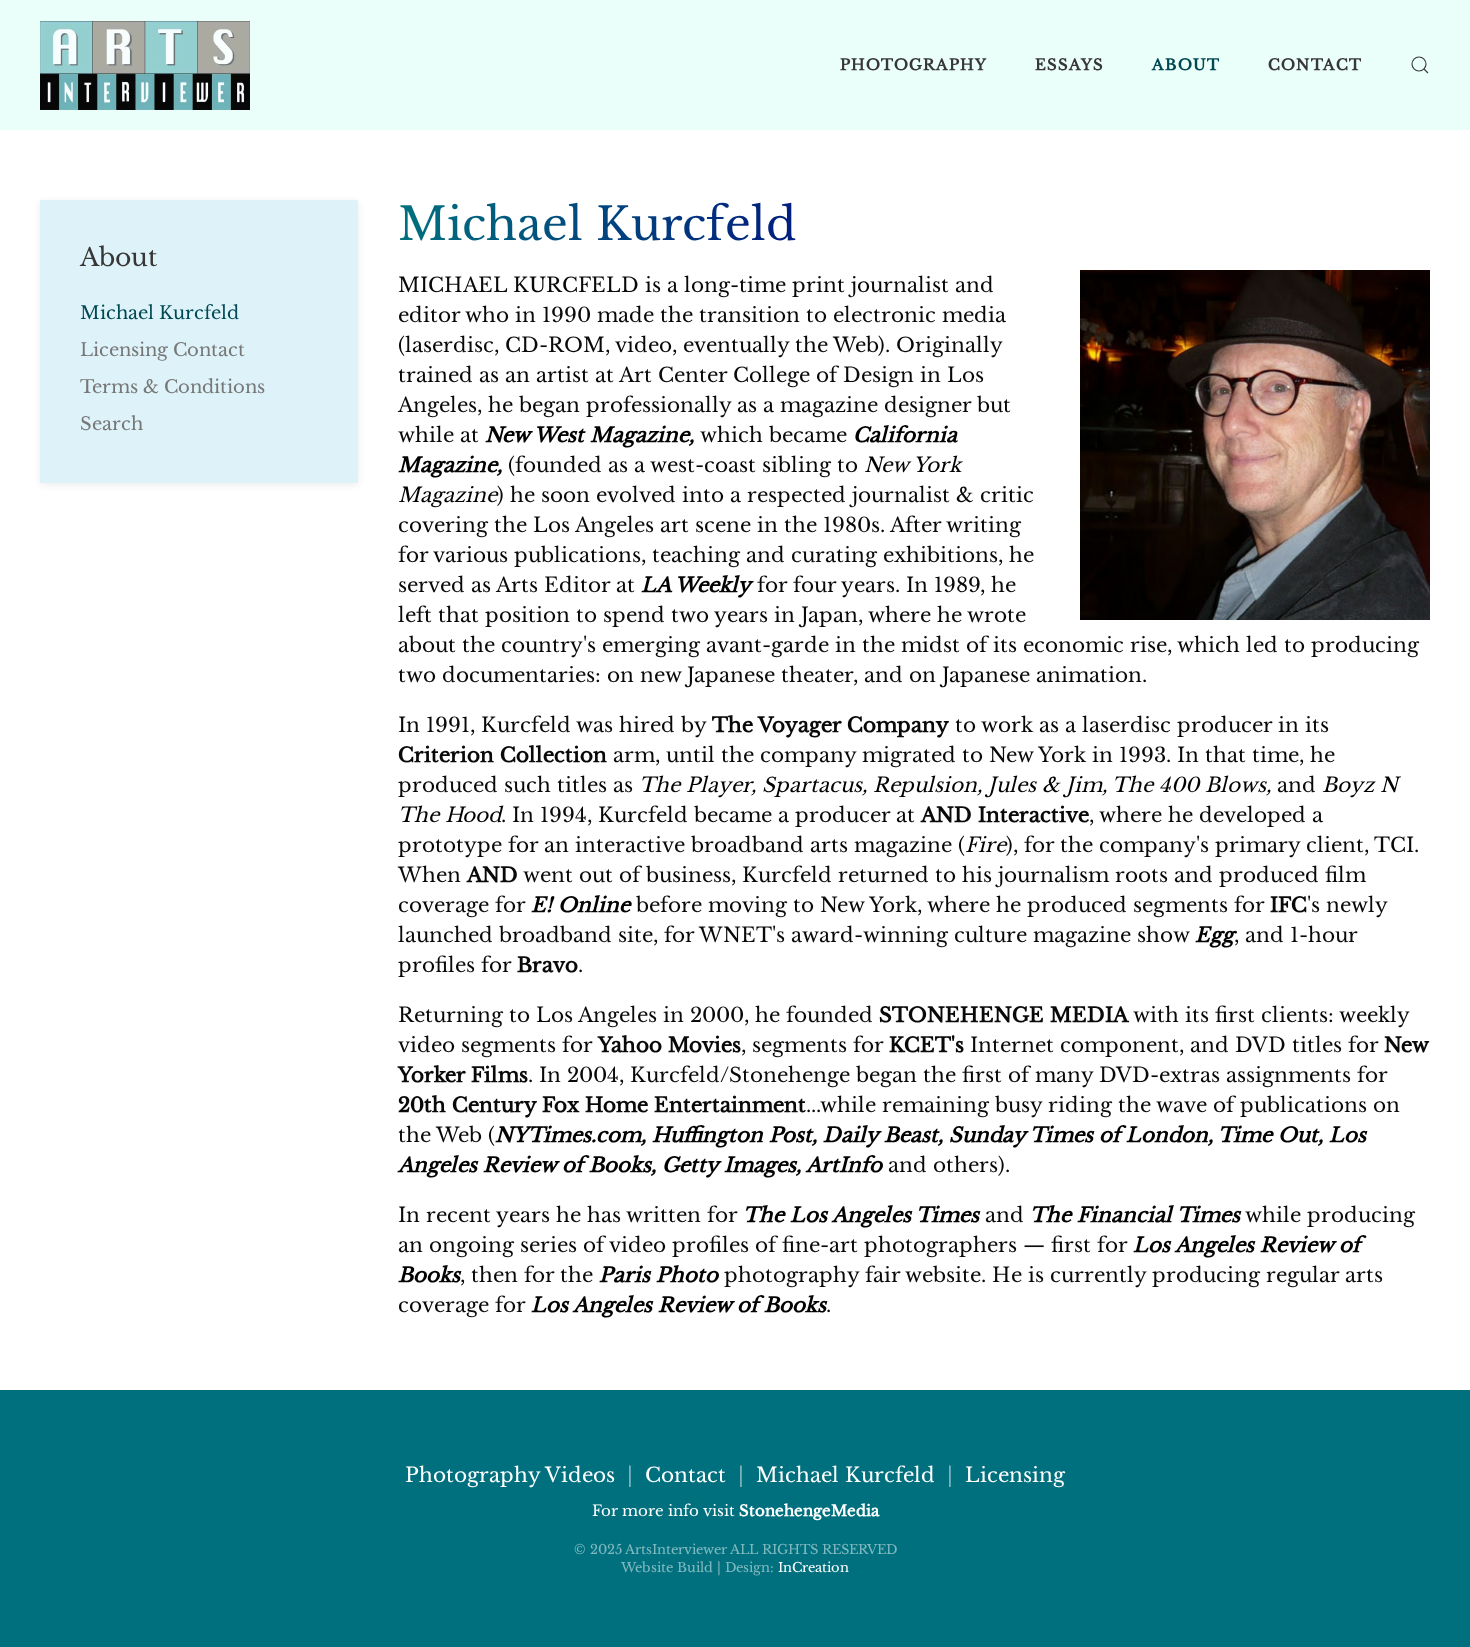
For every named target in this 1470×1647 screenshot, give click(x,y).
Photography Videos (510, 1475)
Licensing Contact (162, 350)
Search (111, 424)
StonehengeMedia (809, 1510)
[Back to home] (145, 65)
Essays (1069, 64)
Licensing (1015, 1475)
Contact (1315, 64)
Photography (913, 64)
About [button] (1186, 64)
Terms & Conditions (172, 387)
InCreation (813, 1567)
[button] (1420, 65)
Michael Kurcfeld (159, 313)
